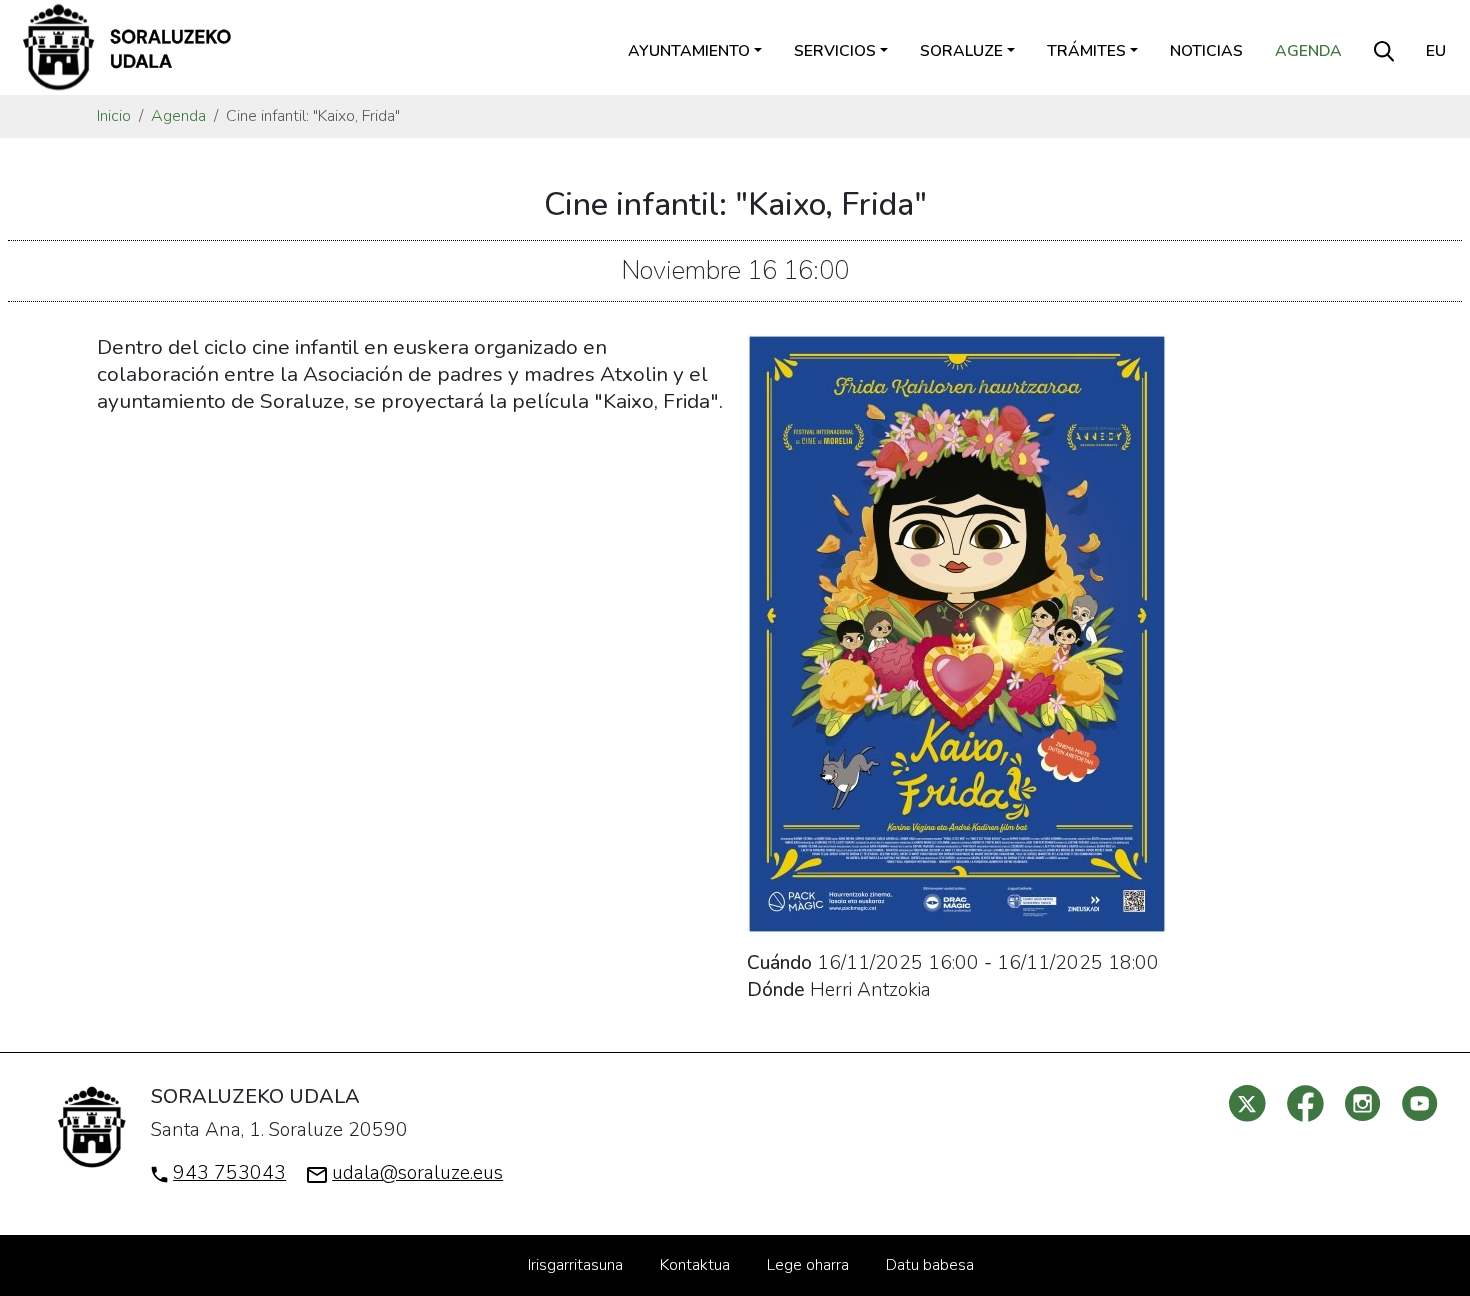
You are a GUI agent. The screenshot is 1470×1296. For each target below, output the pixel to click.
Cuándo (779, 963)
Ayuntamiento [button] (689, 51)
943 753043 (229, 1173)
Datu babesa (930, 1265)
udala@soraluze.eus (417, 1173)
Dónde (776, 990)
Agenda (1308, 51)
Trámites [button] (1086, 51)
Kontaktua (695, 1265)
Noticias (1206, 51)
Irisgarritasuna (575, 1265)
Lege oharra (808, 1265)
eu (1436, 51)
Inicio (114, 116)
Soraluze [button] (961, 51)
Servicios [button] (835, 51)
